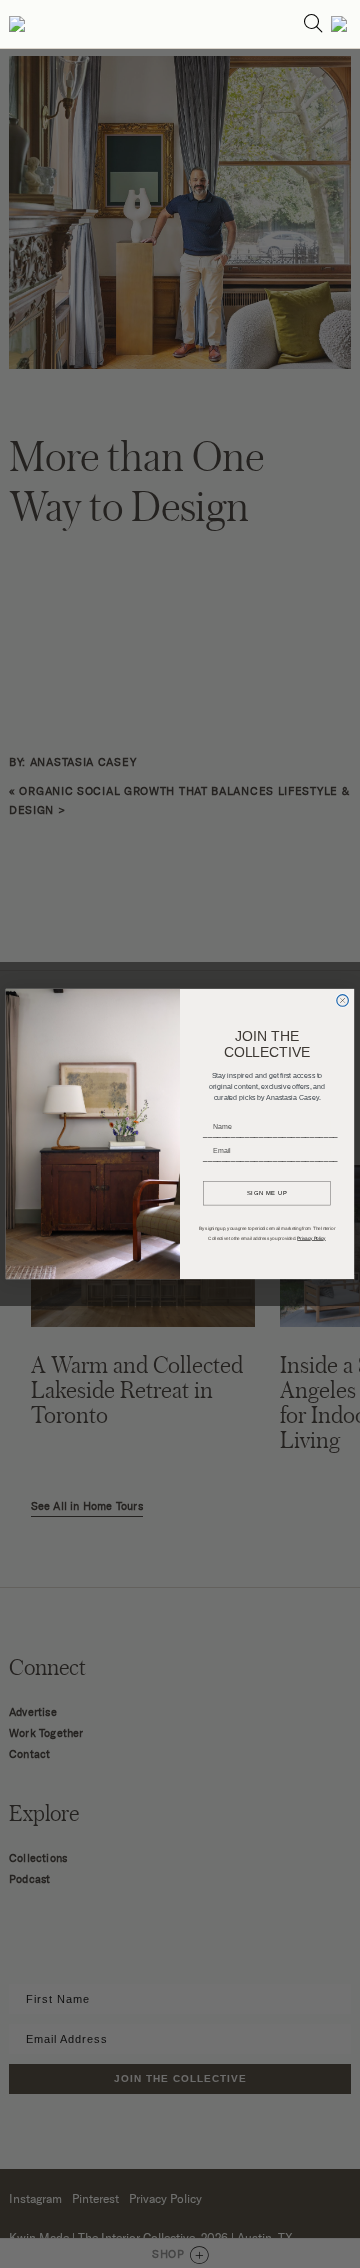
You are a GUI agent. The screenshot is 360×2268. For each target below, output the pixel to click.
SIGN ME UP (267, 1192)
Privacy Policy (311, 1237)
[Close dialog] (343, 1001)
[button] (17, 24)
